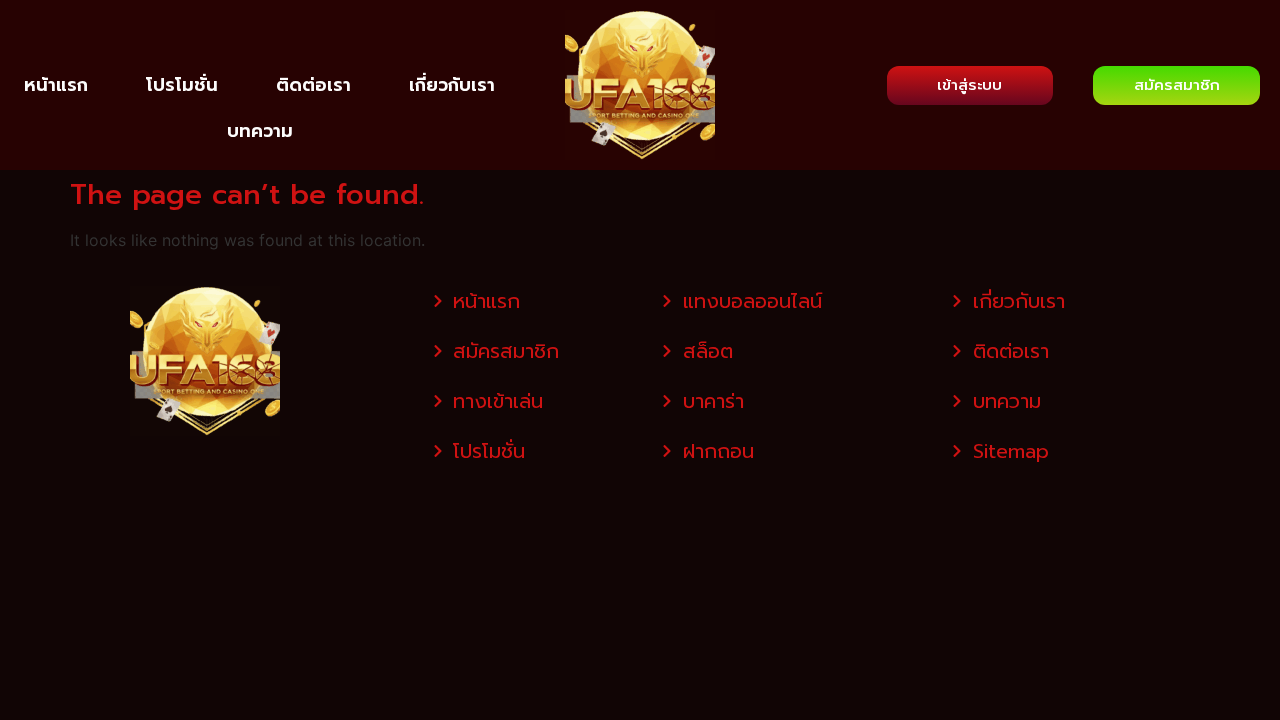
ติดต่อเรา (313, 85)
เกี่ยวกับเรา (452, 85)
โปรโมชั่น (182, 85)
